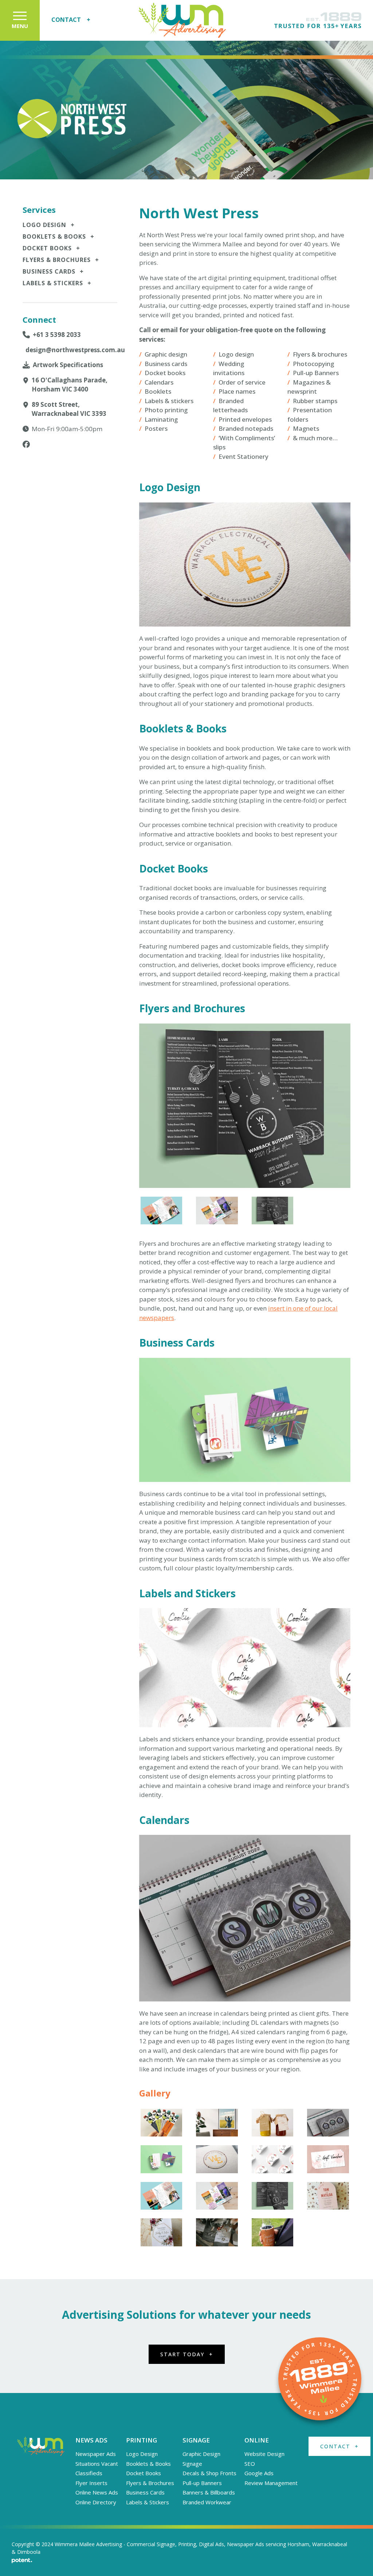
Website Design (264, 2454)
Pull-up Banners (202, 2483)
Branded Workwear (207, 2502)
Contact (71, 20)
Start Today (187, 2354)
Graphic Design (201, 2454)
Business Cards (53, 271)
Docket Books (51, 248)
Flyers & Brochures (61, 260)
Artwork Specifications (68, 365)
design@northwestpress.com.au (71, 350)
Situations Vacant (97, 2464)
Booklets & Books (58, 236)
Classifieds (89, 2473)
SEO (250, 2464)
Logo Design (49, 225)
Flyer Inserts (91, 2483)
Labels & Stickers (57, 283)
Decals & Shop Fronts (209, 2473)
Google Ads (259, 2473)
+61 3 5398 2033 (57, 335)
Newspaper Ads (96, 2454)
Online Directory (96, 2502)
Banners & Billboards (209, 2492)
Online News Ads (97, 2492)
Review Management (271, 2483)
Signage (192, 2464)
